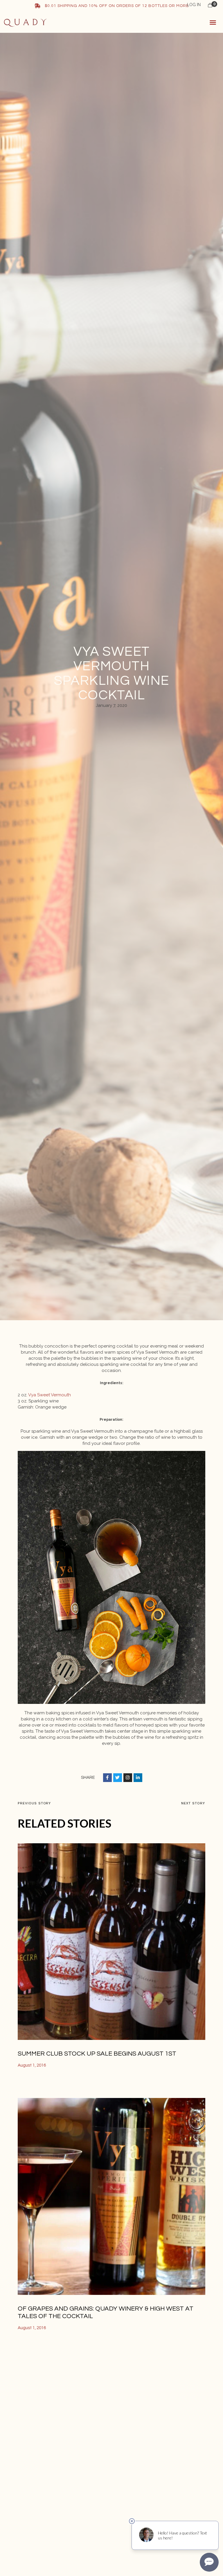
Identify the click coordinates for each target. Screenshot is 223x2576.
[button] (213, 22)
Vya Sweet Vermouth (50, 1395)
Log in (194, 5)
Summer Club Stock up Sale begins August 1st (97, 2054)
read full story (36, 2085)
